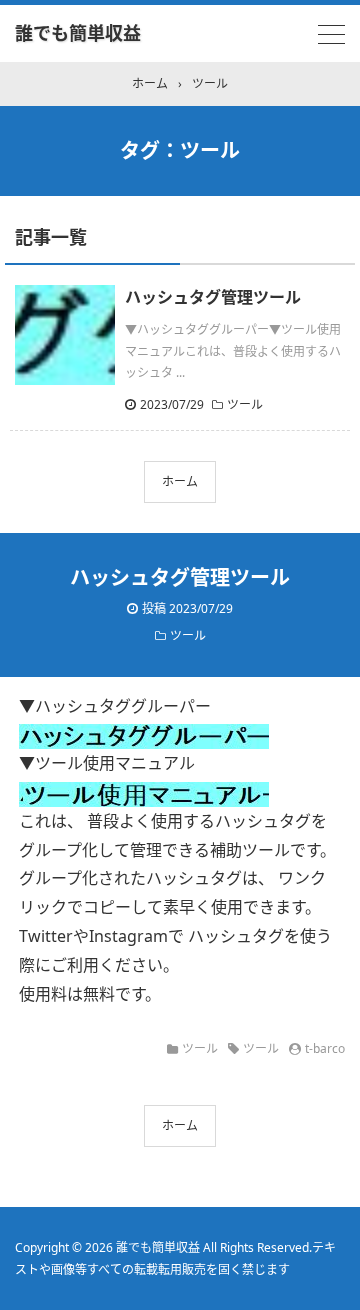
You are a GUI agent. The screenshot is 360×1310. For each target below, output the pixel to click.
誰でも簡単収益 (78, 33)
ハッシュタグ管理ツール (213, 297)
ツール (245, 404)
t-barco (325, 1048)
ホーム (180, 481)
